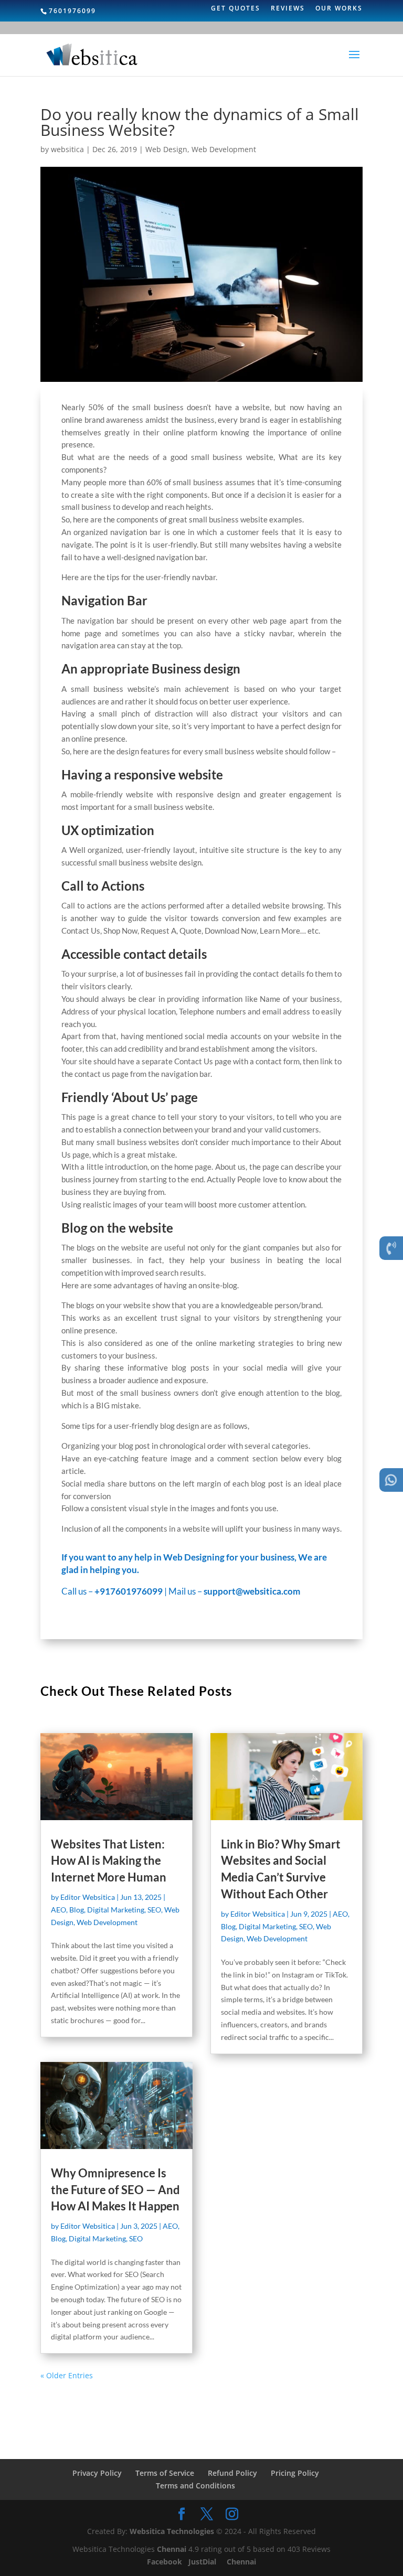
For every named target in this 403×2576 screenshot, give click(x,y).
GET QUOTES (236, 9)
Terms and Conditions (195, 2486)
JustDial (203, 2562)
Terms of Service (165, 2473)
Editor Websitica (88, 1897)
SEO (154, 1910)
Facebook (166, 2562)
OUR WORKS (339, 9)
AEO (59, 1910)
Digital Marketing (116, 1910)
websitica (67, 149)
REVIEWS (288, 9)
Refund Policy (232, 2473)
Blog (77, 1910)
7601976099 (72, 11)
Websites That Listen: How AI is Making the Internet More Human (109, 1861)
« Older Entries (67, 2375)
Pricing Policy (295, 2473)
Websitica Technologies (172, 2531)
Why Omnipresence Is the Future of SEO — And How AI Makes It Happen (115, 2190)
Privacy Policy (97, 2473)
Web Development (224, 149)
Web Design (166, 149)
